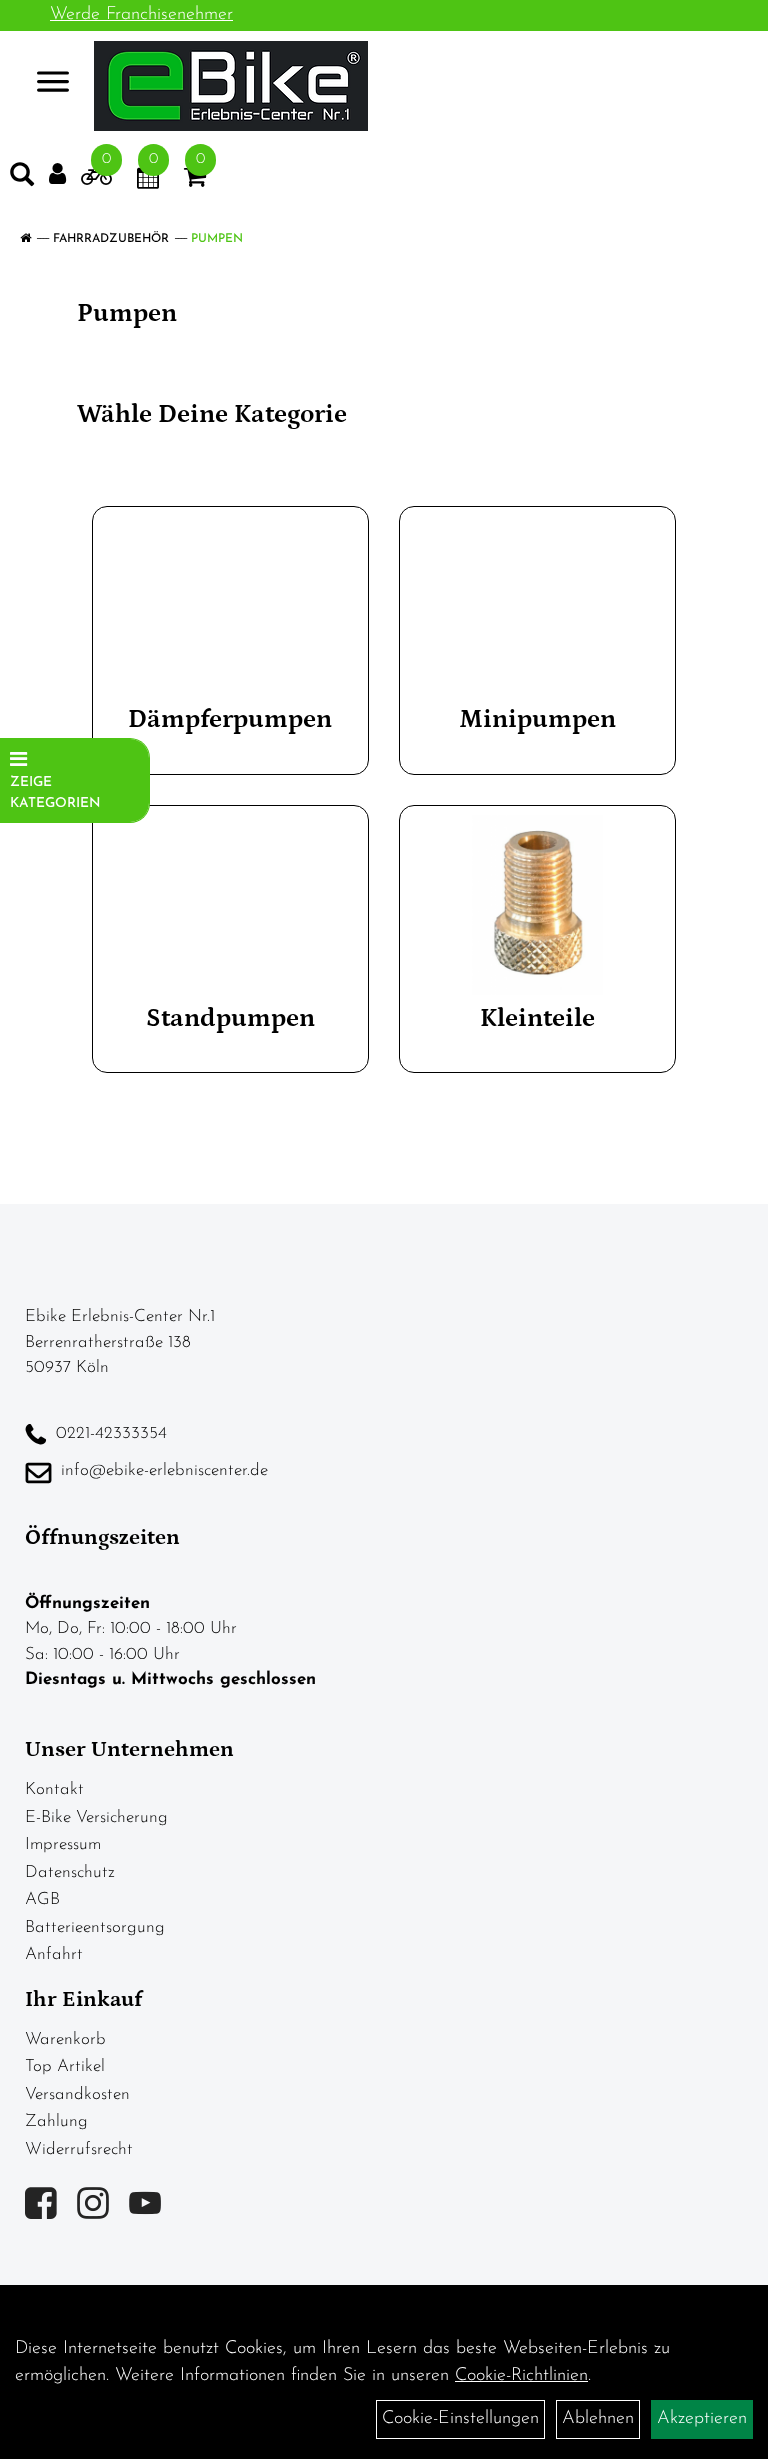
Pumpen (217, 239)
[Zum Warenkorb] (195, 181)
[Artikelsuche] (22, 179)
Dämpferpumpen (230, 719)
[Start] (25, 239)
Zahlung (56, 2121)
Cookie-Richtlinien (521, 2376)
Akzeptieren (702, 2419)
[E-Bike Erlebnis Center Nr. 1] (231, 86)
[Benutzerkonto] (57, 174)
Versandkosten (77, 2094)
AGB (42, 1899)
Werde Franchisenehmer (141, 15)
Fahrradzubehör (111, 239)
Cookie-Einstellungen (460, 2419)
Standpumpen (230, 1018)
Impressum (63, 1844)
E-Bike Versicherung (96, 1817)
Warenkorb (65, 2039)
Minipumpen (537, 719)
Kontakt (54, 1789)
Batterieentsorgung (95, 1927)
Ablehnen (598, 2419)
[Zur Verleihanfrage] (96, 181)
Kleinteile (537, 1018)
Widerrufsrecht (79, 2149)
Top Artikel (65, 2066)
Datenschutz (70, 1872)
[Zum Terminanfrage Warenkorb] (148, 181)
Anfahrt (54, 1954)
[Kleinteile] (537, 905)
